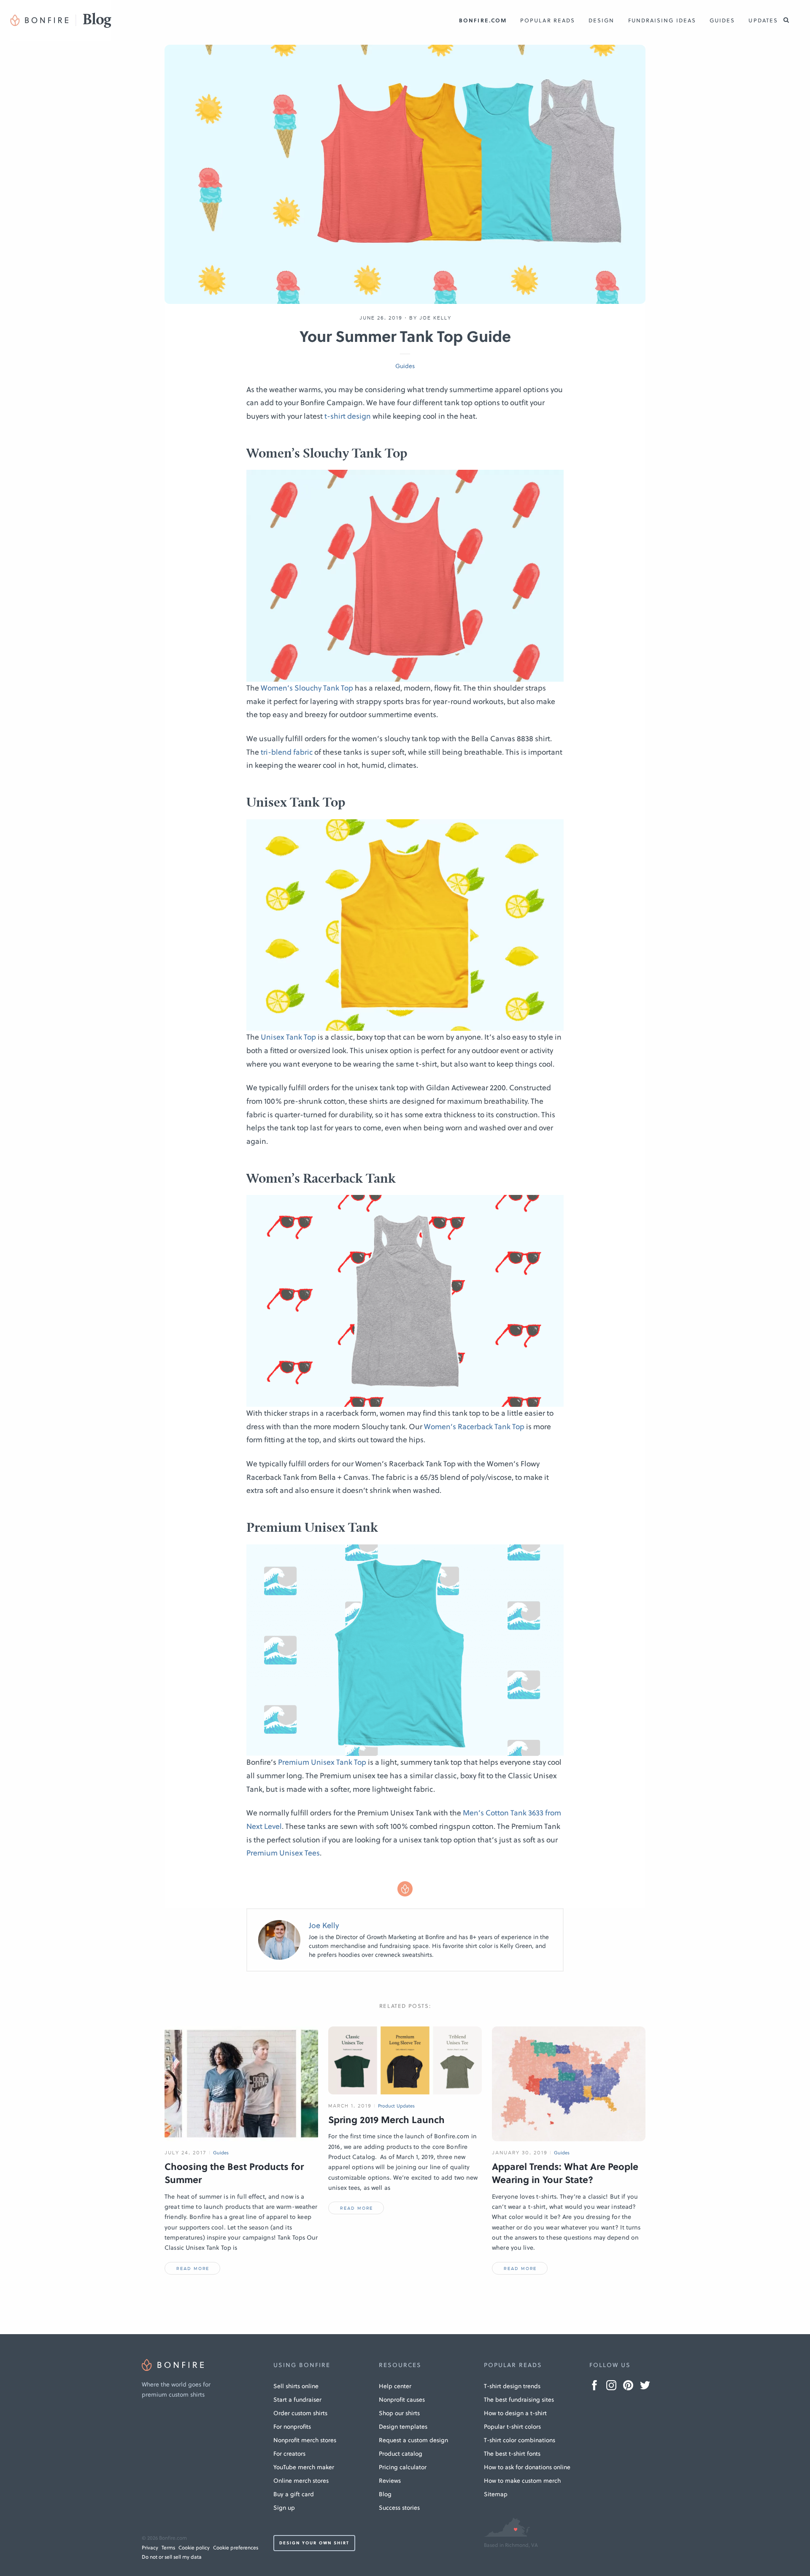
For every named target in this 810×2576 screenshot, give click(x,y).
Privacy (150, 2548)
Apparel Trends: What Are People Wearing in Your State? (565, 2173)
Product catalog (401, 2454)
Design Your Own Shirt (314, 2543)
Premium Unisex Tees (283, 1853)
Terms (168, 2548)
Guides (722, 20)
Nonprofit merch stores (305, 2440)
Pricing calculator (403, 2467)
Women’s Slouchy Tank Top (307, 688)
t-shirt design (348, 416)
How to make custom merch (522, 2481)
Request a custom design (413, 2440)
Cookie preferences (236, 2548)
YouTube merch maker (304, 2467)
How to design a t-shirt (515, 2413)
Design (601, 20)
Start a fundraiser (297, 2400)
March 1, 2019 (350, 2106)
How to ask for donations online (527, 2467)
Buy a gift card (294, 2494)
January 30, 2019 (520, 2153)
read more (193, 2269)
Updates (763, 20)
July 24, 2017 (186, 2153)
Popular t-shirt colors (512, 2427)
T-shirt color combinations (520, 2440)
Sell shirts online (296, 2386)
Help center (395, 2386)
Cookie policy (194, 2548)
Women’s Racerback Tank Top (474, 1427)
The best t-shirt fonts (512, 2454)
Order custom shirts (300, 2413)
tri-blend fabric (287, 752)
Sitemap (496, 2494)
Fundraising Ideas (662, 20)
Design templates (403, 2427)
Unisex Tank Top (288, 1037)
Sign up (284, 2508)
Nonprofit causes (402, 2400)
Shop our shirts (399, 2413)
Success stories (399, 2508)
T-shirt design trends (512, 2386)
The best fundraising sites (519, 2400)
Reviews (390, 2481)
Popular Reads (548, 20)
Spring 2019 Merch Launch (386, 2120)
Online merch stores (301, 2481)
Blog (385, 2494)
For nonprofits (292, 2427)
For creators (289, 2454)
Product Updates (397, 2106)
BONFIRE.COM (483, 20)
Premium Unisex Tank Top (322, 1762)
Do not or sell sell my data (172, 2557)
